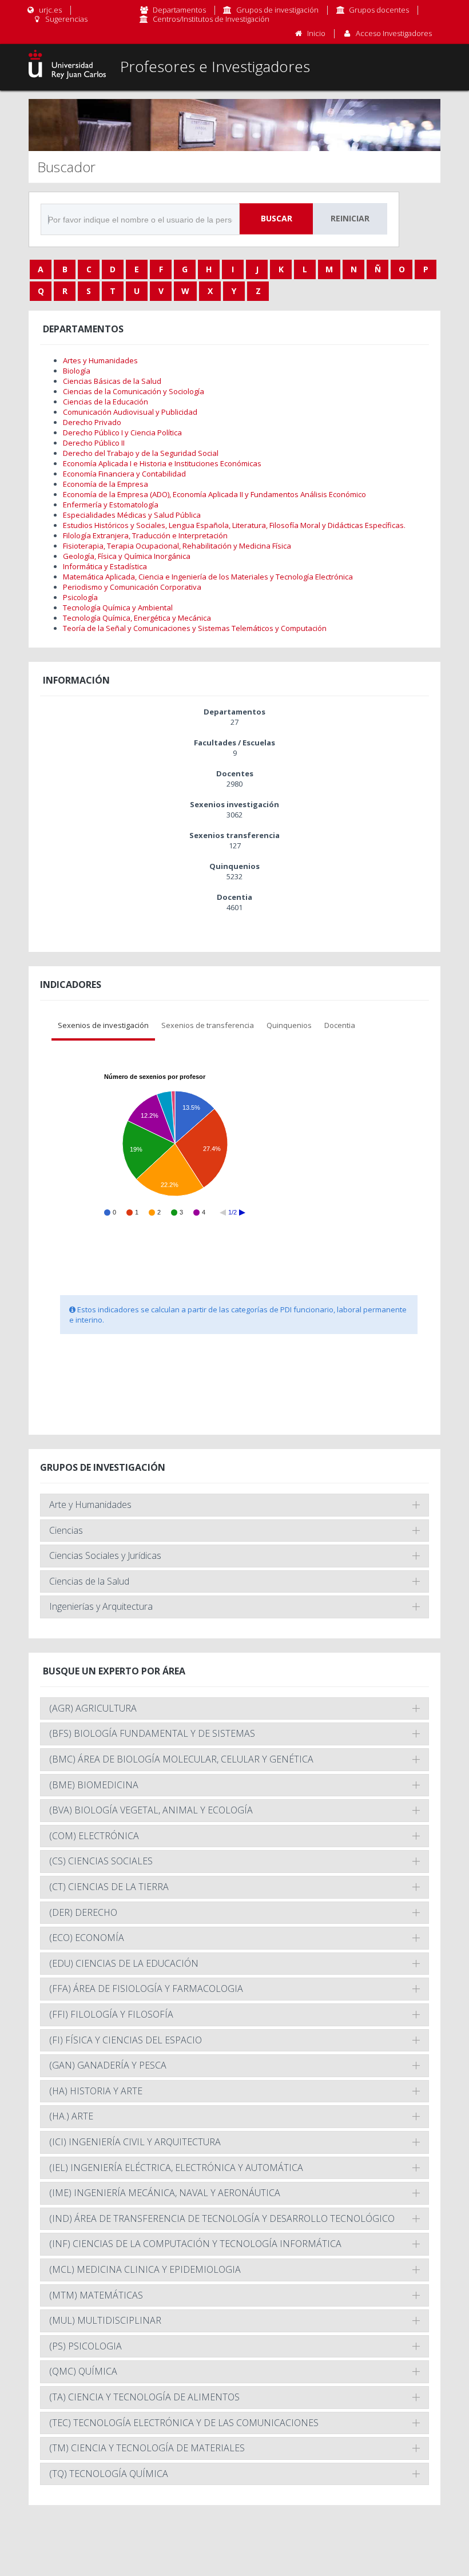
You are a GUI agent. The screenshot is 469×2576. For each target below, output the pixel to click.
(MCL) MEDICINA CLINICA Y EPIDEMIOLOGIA (145, 2269)
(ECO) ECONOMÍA (87, 1938)
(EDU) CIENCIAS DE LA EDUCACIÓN (124, 1963)
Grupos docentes (379, 10)
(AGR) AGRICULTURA (93, 1708)
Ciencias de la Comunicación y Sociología (134, 391)
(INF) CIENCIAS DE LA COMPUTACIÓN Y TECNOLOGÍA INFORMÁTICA (195, 2244)
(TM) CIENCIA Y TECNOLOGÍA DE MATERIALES (147, 2448)
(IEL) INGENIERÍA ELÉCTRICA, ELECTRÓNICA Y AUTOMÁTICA (176, 2168)
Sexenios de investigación (103, 1025)
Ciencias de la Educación (106, 402)
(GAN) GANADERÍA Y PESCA (108, 2065)
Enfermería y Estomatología (111, 505)
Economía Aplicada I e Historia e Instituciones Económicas (162, 463)
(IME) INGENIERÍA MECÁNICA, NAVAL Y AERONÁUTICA (165, 2193)
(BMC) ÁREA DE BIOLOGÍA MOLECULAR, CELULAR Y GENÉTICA (181, 1759)
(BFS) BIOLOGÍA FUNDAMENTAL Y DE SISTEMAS (152, 1733)
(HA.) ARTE (71, 2116)
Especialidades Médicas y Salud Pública (132, 515)
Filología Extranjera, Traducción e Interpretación (145, 535)
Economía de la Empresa (106, 484)
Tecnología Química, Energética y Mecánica (137, 618)
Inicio (316, 33)
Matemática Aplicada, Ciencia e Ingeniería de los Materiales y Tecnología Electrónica (208, 577)
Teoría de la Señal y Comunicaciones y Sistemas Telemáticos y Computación (195, 628)
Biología (77, 371)
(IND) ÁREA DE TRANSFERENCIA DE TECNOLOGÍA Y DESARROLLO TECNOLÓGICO (222, 2218)
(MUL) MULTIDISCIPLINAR (105, 2320)
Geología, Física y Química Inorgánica (127, 556)
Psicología (80, 597)
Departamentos (179, 10)
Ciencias (66, 1530)
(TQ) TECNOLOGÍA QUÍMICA (109, 2474)
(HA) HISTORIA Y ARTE (96, 2091)
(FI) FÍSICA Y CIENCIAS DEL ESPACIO (126, 2040)
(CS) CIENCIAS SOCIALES (101, 1861)
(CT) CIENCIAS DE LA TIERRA (109, 1887)
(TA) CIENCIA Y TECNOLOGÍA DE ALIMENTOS (144, 2397)
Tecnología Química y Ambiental (118, 608)
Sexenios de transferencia (208, 1025)
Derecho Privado (92, 422)
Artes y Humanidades (100, 360)
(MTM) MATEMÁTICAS (96, 2295)
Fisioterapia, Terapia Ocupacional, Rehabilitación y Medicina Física (177, 546)
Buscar (277, 218)
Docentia (340, 1025)
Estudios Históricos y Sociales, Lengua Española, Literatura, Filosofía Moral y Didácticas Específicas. (234, 525)
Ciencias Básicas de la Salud (112, 381)
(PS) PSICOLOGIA (86, 2346)
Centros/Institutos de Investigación (211, 19)
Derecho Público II (94, 443)
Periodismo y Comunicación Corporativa (132, 587)
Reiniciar (350, 218)
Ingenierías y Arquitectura (101, 1606)
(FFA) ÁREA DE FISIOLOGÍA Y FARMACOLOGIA (146, 1988)
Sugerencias (65, 19)
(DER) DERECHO (83, 1912)
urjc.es (49, 10)
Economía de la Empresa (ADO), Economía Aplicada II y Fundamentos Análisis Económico (214, 494)
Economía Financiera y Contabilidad (124, 474)
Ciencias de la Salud (89, 1581)
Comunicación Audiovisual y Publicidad (130, 412)
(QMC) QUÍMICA (83, 2371)
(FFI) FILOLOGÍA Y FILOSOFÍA (111, 2014)
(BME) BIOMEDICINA (94, 1785)
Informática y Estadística (105, 566)
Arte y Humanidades (90, 1505)
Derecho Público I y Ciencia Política (122, 432)
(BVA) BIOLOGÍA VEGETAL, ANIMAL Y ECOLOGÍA (151, 1810)
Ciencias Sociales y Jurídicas (105, 1555)
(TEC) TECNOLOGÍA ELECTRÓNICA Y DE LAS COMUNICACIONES (184, 2423)
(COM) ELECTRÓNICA (94, 1836)
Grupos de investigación (277, 10)
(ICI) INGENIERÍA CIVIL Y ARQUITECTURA (135, 2142)
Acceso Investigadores (394, 33)
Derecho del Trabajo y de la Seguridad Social (141, 453)
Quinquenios (289, 1025)
